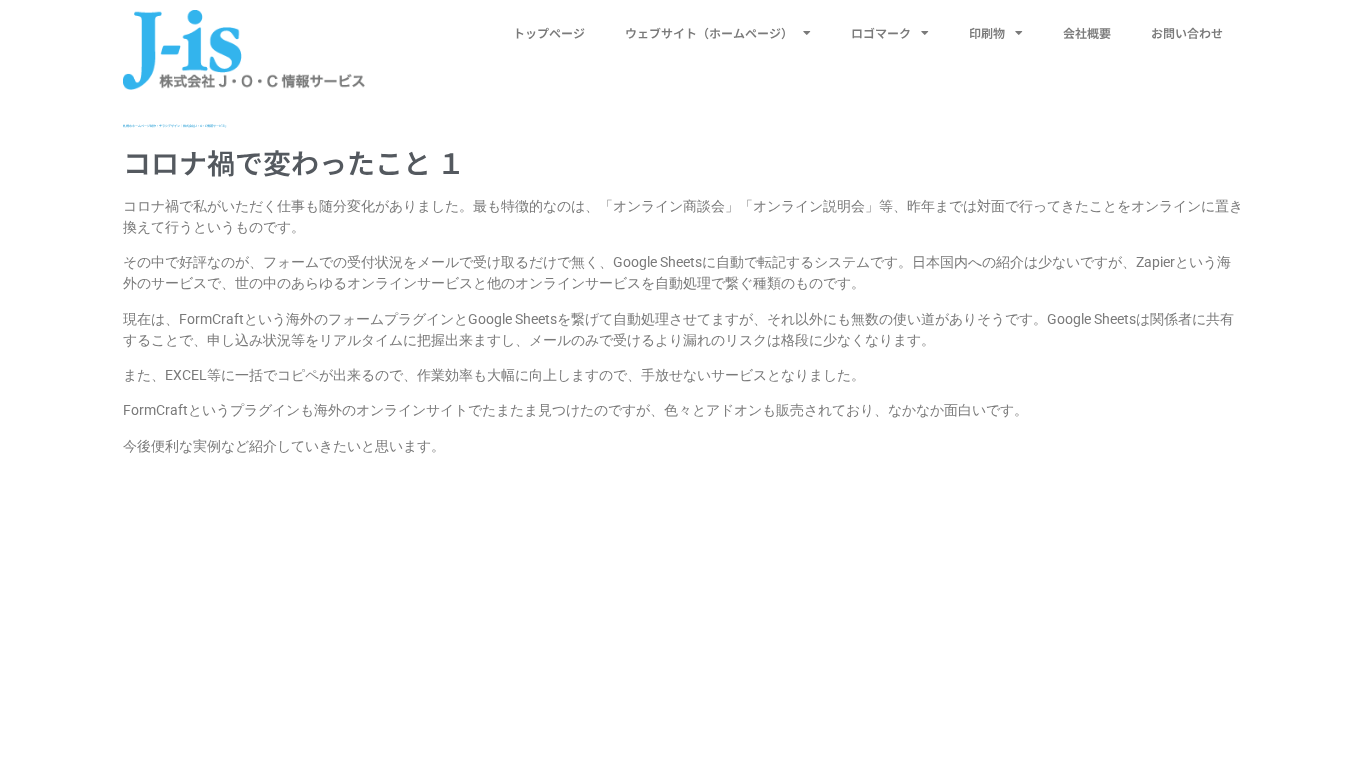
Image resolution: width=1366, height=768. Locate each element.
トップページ (549, 32)
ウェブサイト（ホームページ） (709, 32)
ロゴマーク (881, 32)
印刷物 (987, 32)
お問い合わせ (1187, 32)
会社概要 (1087, 32)
